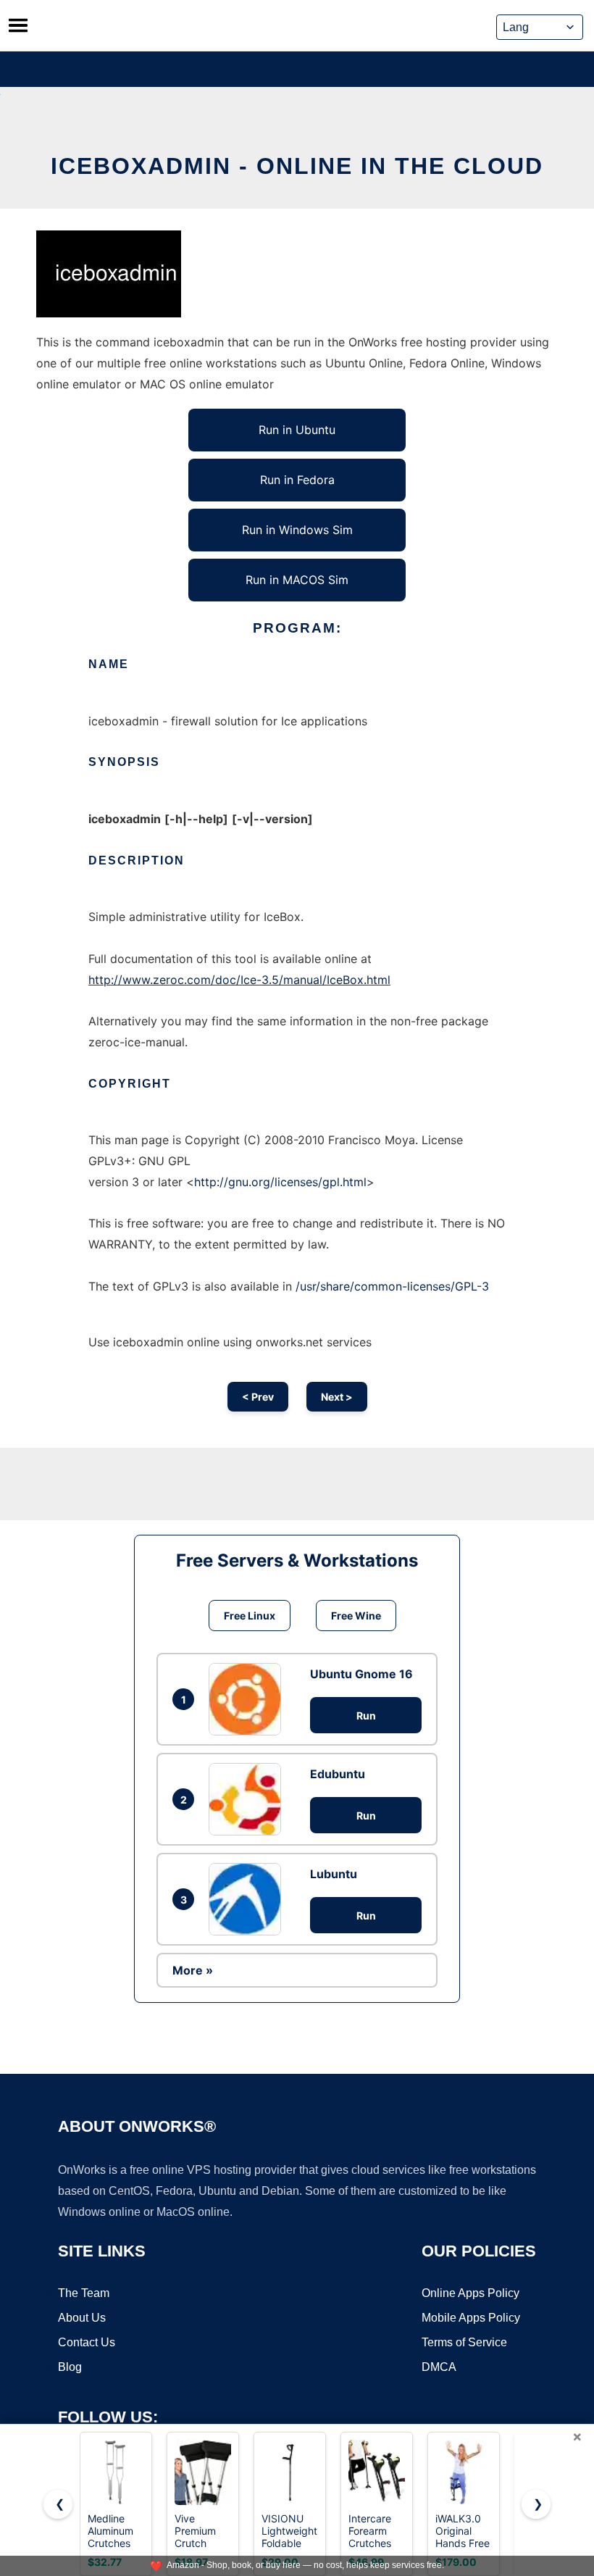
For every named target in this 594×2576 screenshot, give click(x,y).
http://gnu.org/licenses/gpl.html (280, 1182)
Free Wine (356, 1616)
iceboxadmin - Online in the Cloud (297, 166)
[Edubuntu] (248, 1799)
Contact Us (87, 2342)
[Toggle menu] (18, 25)
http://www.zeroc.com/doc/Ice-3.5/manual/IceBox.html (239, 980)
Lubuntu (334, 1874)
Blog (70, 2367)
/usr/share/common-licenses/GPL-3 (392, 1286)
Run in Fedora (297, 480)
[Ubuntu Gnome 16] (248, 1699)
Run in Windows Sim (297, 530)
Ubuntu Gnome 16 (361, 1674)
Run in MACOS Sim (297, 580)
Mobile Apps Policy (471, 2318)
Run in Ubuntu (297, 430)
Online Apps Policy (470, 2293)
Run (366, 1716)
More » (193, 1970)
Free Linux (250, 1616)
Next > (337, 1397)
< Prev (258, 1397)
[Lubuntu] (248, 1899)
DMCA (439, 2367)
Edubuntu (338, 1774)
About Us (82, 2318)
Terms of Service (464, 2342)
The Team (84, 2293)
